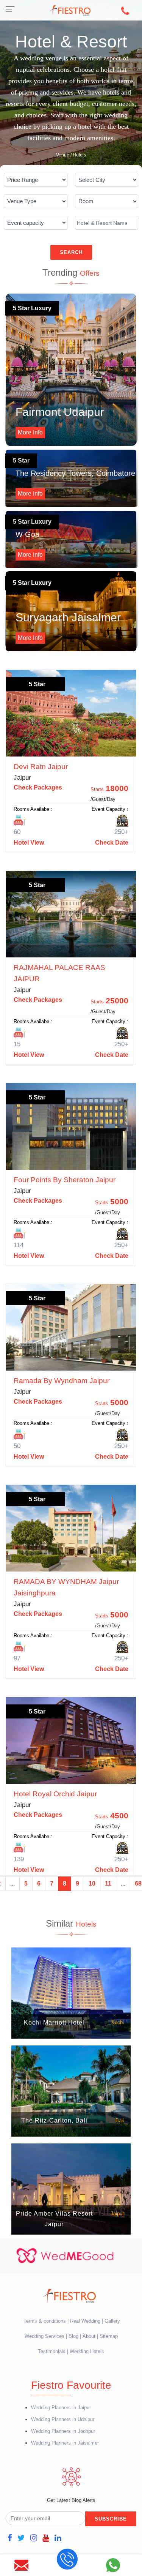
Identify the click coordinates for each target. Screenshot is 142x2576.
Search (71, 252)
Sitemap (109, 2336)
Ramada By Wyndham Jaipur (62, 1381)
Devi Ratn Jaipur (41, 767)
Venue (63, 155)
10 (92, 1883)
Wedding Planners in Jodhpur (63, 2431)
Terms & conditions (45, 2321)
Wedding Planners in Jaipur (61, 2408)
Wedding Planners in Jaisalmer (65, 2443)
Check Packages (38, 787)
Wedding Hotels (87, 2351)
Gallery (112, 2321)
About (89, 2336)
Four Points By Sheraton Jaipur (65, 1180)
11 (108, 1883)
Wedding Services (44, 2336)
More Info (30, 432)
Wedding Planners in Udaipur (63, 2419)
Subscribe (111, 2519)
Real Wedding (85, 2321)
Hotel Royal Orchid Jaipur (55, 1794)
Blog (73, 2336)
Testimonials (52, 2351)
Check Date (112, 843)
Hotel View (29, 843)
